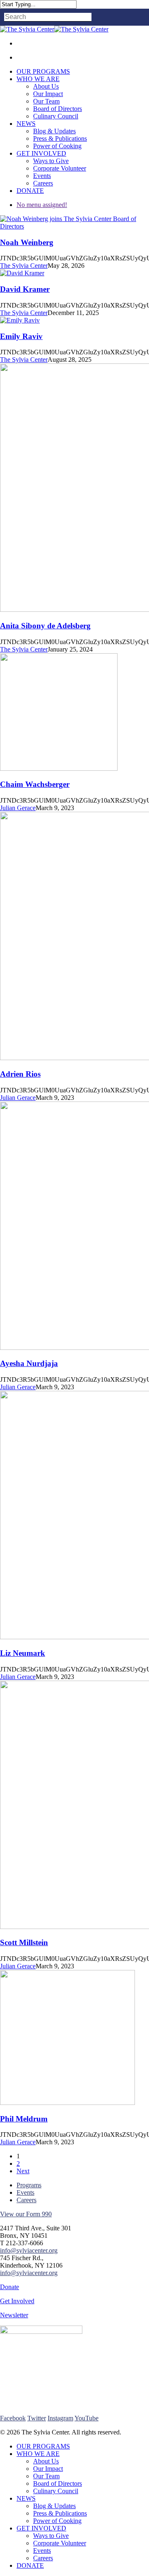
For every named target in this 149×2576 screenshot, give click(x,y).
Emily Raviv (21, 336)
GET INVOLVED (41, 2528)
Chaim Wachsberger (35, 784)
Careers (26, 2200)
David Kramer (25, 289)
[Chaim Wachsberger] (59, 768)
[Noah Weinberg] (74, 226)
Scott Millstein (24, 1942)
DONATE (30, 2565)
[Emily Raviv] (20, 320)
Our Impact (48, 2469)
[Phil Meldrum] (67, 2103)
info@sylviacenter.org (29, 2250)
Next (23, 2171)
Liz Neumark (23, 1653)
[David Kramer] (22, 273)
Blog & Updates (54, 2506)
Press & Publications (60, 2513)
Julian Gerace (18, 808)
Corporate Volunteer (60, 2543)
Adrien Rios (20, 1074)
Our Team (46, 2476)
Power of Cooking (57, 2521)
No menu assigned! (42, 205)
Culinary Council (56, 2491)
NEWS (26, 2498)
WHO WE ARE (38, 2454)
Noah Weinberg (27, 242)
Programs (29, 2185)
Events (25, 2192)
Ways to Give (51, 2536)
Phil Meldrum (24, 2119)
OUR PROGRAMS (43, 2446)
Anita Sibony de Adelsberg (45, 626)
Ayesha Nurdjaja (29, 1363)
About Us (46, 2461)
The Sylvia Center (24, 266)
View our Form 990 (26, 2214)
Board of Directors (58, 2483)
